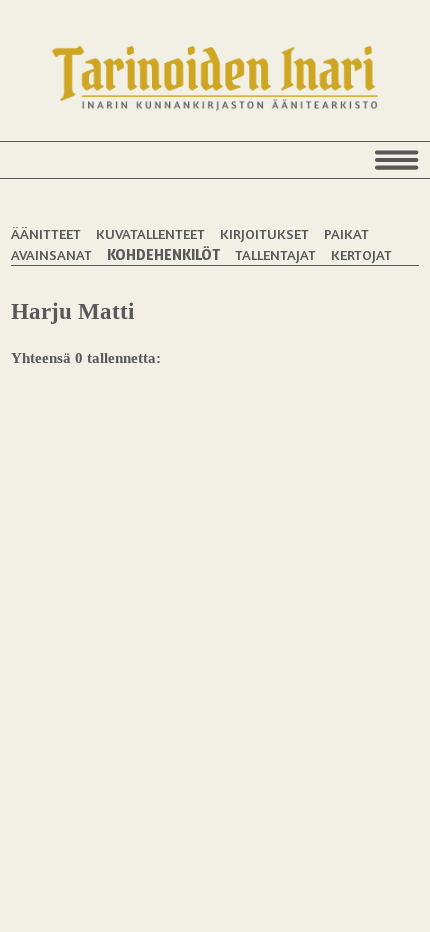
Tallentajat (275, 254)
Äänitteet (46, 233)
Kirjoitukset (264, 233)
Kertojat (361, 254)
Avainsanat (51, 254)
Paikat (346, 233)
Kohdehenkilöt (163, 254)
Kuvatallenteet (150, 233)
